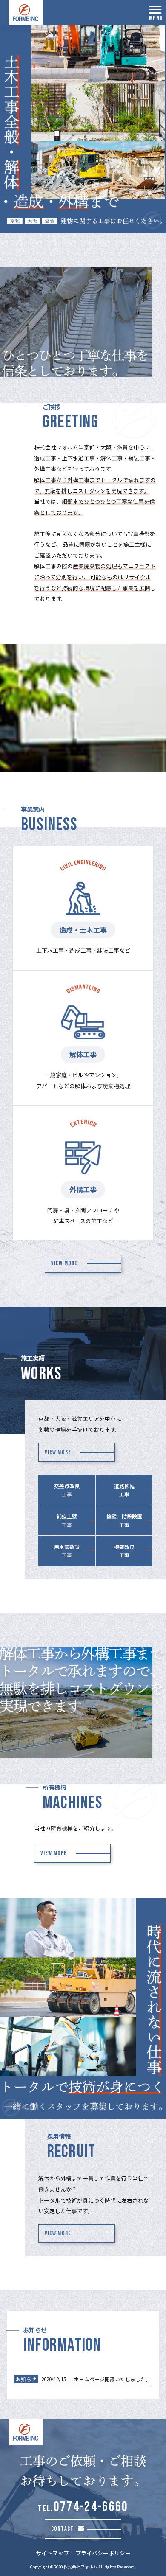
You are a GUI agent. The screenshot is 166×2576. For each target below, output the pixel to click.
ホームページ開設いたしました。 (112, 2379)
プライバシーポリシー (103, 2553)
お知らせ (26, 2379)
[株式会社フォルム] (26, 13)
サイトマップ (52, 2553)
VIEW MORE (64, 1263)
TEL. (83, 2509)
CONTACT (62, 2529)
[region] (83, 129)
